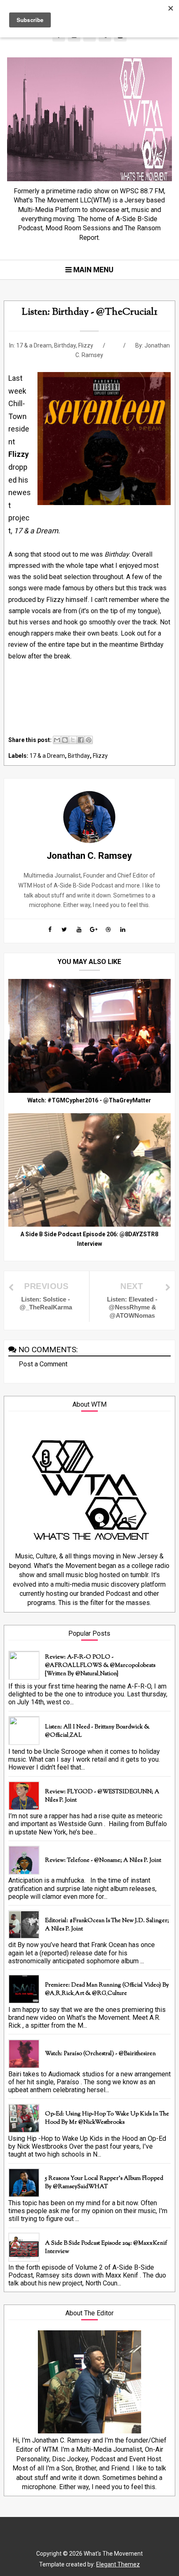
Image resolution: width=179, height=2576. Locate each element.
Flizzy (86, 345)
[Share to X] (73, 740)
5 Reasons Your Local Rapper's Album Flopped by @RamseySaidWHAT (104, 2183)
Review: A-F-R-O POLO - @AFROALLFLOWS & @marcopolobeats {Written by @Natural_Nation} (100, 1666)
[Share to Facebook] (81, 740)
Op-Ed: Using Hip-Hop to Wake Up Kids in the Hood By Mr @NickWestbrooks (107, 2118)
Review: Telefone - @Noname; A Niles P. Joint (103, 1861)
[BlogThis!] (65, 740)
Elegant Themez (118, 2564)
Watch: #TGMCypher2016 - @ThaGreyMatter (89, 1100)
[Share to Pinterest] (89, 740)
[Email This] (57, 740)
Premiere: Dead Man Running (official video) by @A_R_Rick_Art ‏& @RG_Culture (107, 1989)
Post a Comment (43, 1364)
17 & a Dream (34, 345)
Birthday (65, 345)
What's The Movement (113, 2554)
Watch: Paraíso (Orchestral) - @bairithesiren (100, 2054)
